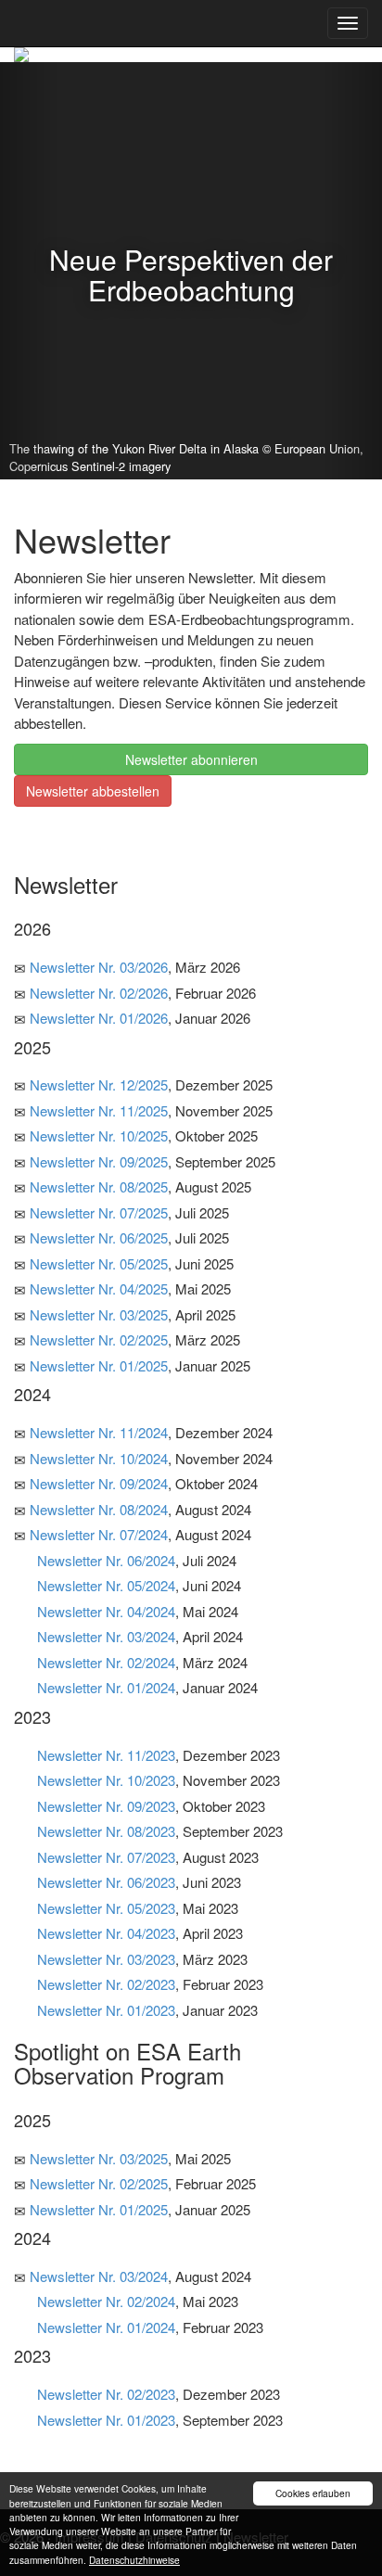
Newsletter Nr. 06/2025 (99, 1237)
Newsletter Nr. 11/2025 (99, 1110)
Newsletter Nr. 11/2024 (99, 1432)
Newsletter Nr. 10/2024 (99, 1458)
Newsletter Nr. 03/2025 (99, 1314)
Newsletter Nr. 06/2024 (106, 1560)
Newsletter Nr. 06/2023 (106, 1882)
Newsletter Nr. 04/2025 (99, 1288)
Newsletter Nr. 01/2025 (99, 1365)
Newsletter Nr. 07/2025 (99, 1212)
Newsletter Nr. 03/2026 (99, 967)
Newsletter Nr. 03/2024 (106, 1636)
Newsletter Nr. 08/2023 (106, 1831)
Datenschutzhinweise (134, 2560)
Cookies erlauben (313, 2493)
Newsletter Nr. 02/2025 (99, 1339)
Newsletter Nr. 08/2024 (99, 1509)
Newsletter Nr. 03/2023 (106, 1959)
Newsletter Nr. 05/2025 (99, 1263)
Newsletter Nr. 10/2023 (106, 1780)
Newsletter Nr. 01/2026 (99, 1018)
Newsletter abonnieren (191, 759)
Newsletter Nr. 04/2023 (106, 1933)
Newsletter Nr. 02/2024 (106, 1662)
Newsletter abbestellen (93, 791)
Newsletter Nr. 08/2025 (99, 1186)
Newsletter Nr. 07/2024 (99, 1534)
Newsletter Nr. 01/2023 (106, 2010)
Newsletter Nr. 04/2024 (106, 1611)
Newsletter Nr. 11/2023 (106, 1755)
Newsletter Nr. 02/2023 (106, 1984)
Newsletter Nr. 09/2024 (99, 1483)
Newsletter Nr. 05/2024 (106, 1585)
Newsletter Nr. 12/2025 (99, 1084)
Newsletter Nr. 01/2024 (106, 1687)
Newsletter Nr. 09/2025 (99, 1161)
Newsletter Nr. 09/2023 (106, 1806)
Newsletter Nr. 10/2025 (99, 1135)
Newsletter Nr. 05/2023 (106, 1908)
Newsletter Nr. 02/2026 (99, 993)
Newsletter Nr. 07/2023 (106, 1857)
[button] (29, 271)
